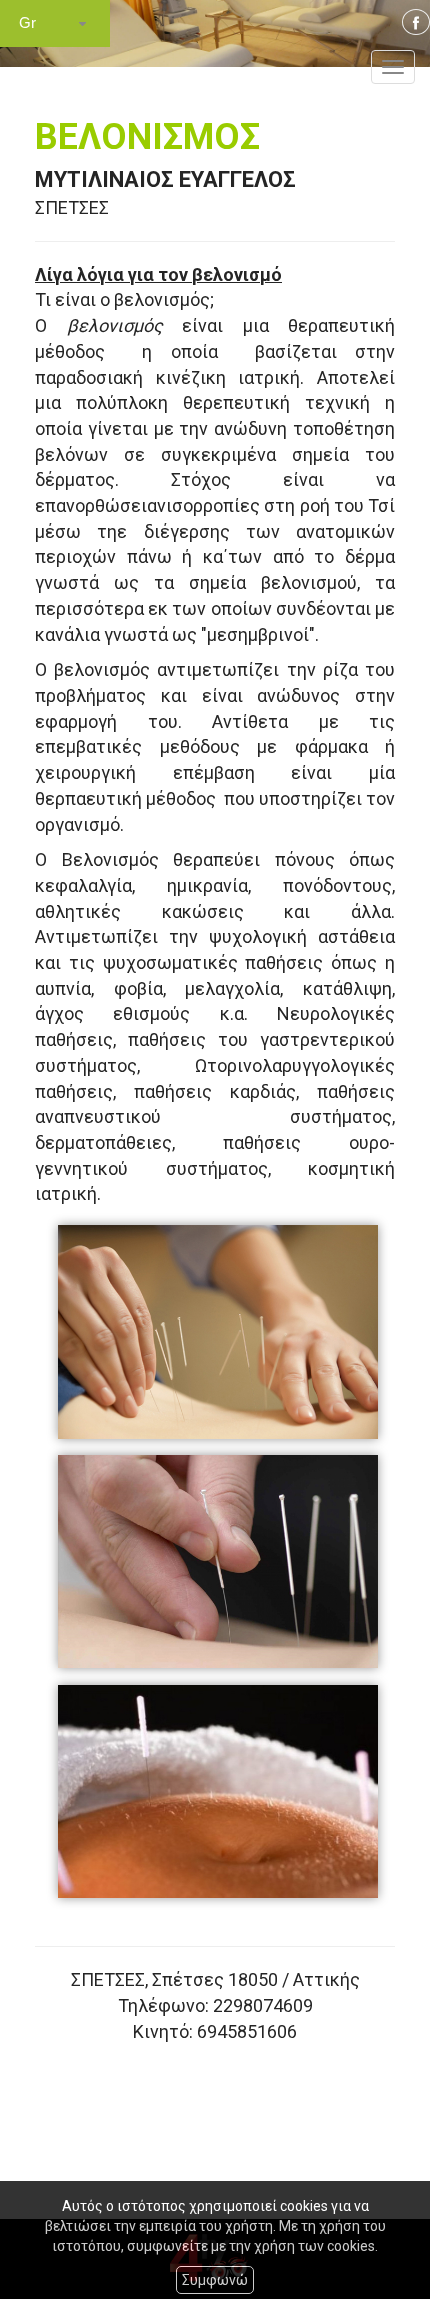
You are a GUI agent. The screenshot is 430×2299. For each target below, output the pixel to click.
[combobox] (55, 23)
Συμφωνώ (215, 2280)
